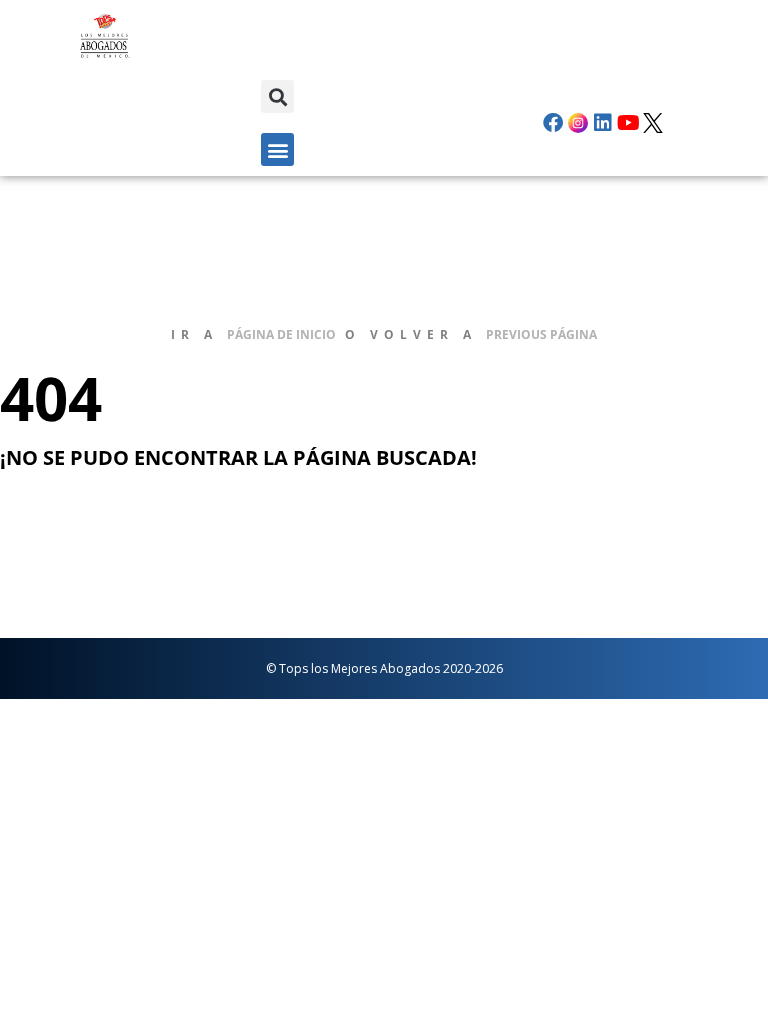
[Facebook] (553, 123)
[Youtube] (628, 123)
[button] (277, 96)
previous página (541, 334)
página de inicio (281, 334)
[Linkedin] (603, 123)
